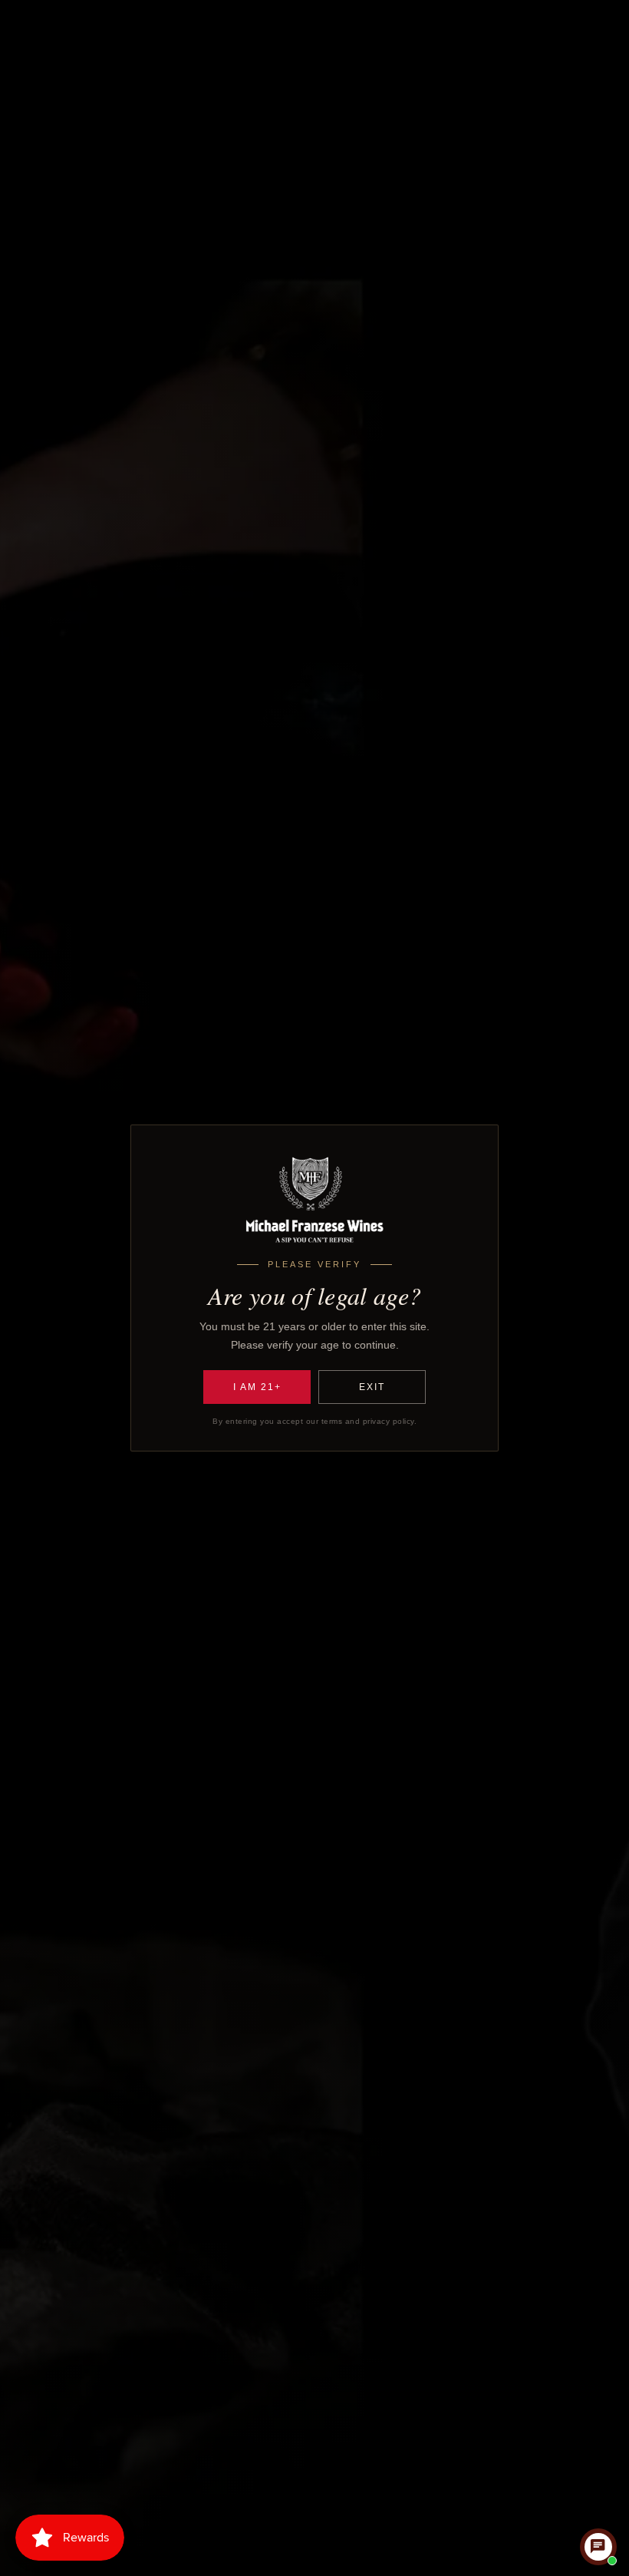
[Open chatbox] (598, 2547)
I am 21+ (257, 1387)
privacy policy (389, 1421)
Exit (372, 1387)
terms (332, 1421)
